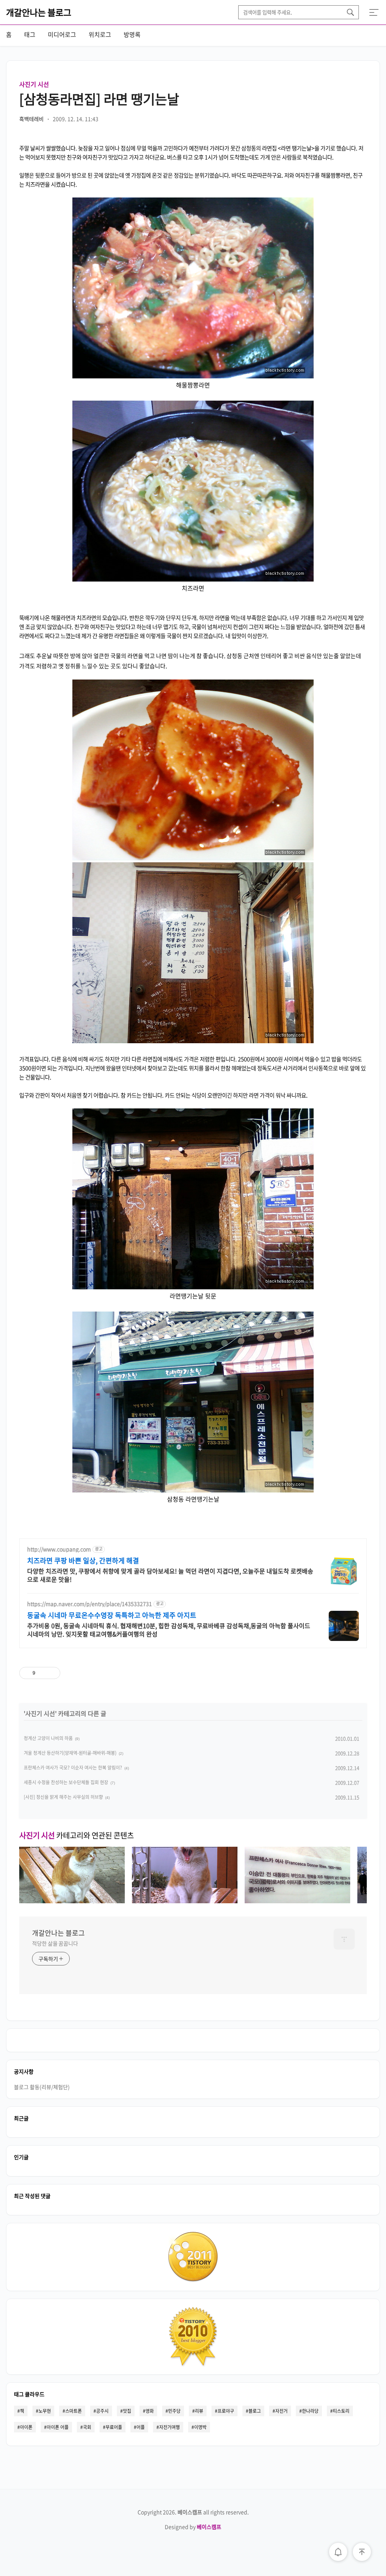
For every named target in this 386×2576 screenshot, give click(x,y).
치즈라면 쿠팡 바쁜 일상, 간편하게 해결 (83, 1561)
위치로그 (100, 34)
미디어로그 (62, 34)
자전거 (281, 2411)
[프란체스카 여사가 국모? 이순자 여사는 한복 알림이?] (297, 1901)
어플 (141, 2427)
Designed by (193, 2527)
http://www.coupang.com (59, 1549)
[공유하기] (42, 1673)
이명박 (200, 2427)
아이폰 (26, 2427)
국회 (87, 2427)
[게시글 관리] (52, 1673)
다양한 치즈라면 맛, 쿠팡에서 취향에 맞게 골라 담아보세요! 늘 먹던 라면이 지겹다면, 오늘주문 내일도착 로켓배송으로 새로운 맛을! (170, 1575)
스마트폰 (74, 2411)
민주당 (174, 2411)
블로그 (255, 2411)
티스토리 (341, 2411)
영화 (150, 2411)
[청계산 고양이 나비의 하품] (72, 1901)
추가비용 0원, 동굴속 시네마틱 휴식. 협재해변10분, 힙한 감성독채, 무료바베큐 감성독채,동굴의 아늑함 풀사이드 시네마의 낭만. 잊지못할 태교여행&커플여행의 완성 (169, 1629)
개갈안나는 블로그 (39, 12)
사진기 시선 (34, 84)
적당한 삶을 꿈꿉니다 (55, 1943)
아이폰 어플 (58, 2427)
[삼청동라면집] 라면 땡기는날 (99, 99)
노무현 (45, 2411)
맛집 (127, 2411)
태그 (30, 34)
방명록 (132, 34)
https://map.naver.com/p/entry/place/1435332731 (90, 1604)
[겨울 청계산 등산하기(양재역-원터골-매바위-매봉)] (185, 1901)
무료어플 (114, 2427)
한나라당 (310, 2411)
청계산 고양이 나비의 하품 (48, 1738)
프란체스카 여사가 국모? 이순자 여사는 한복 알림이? (73, 1768)
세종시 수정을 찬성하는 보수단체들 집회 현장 (66, 1782)
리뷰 (199, 2411)
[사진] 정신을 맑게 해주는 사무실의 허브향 (63, 1797)
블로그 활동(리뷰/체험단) (42, 2087)
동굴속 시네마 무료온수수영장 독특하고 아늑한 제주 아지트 (112, 1615)
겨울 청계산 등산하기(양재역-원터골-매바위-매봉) (70, 1753)
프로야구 (226, 2411)
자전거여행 (169, 2427)
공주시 (102, 2411)
